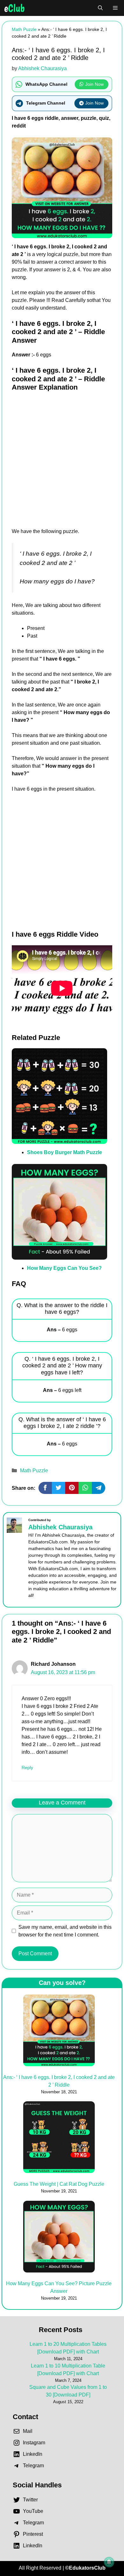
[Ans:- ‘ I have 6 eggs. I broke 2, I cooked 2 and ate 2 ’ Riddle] (59, 2031)
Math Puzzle (24, 29)
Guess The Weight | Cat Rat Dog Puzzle (59, 2184)
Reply (27, 1768)
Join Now (94, 84)
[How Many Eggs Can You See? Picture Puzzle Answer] (59, 2238)
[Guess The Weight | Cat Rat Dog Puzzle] (59, 2138)
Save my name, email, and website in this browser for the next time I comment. (65, 1931)
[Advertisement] (62, 463)
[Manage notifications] (109, 2562)
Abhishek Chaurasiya (60, 1527)
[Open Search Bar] (100, 8)
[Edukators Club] (14, 8)
